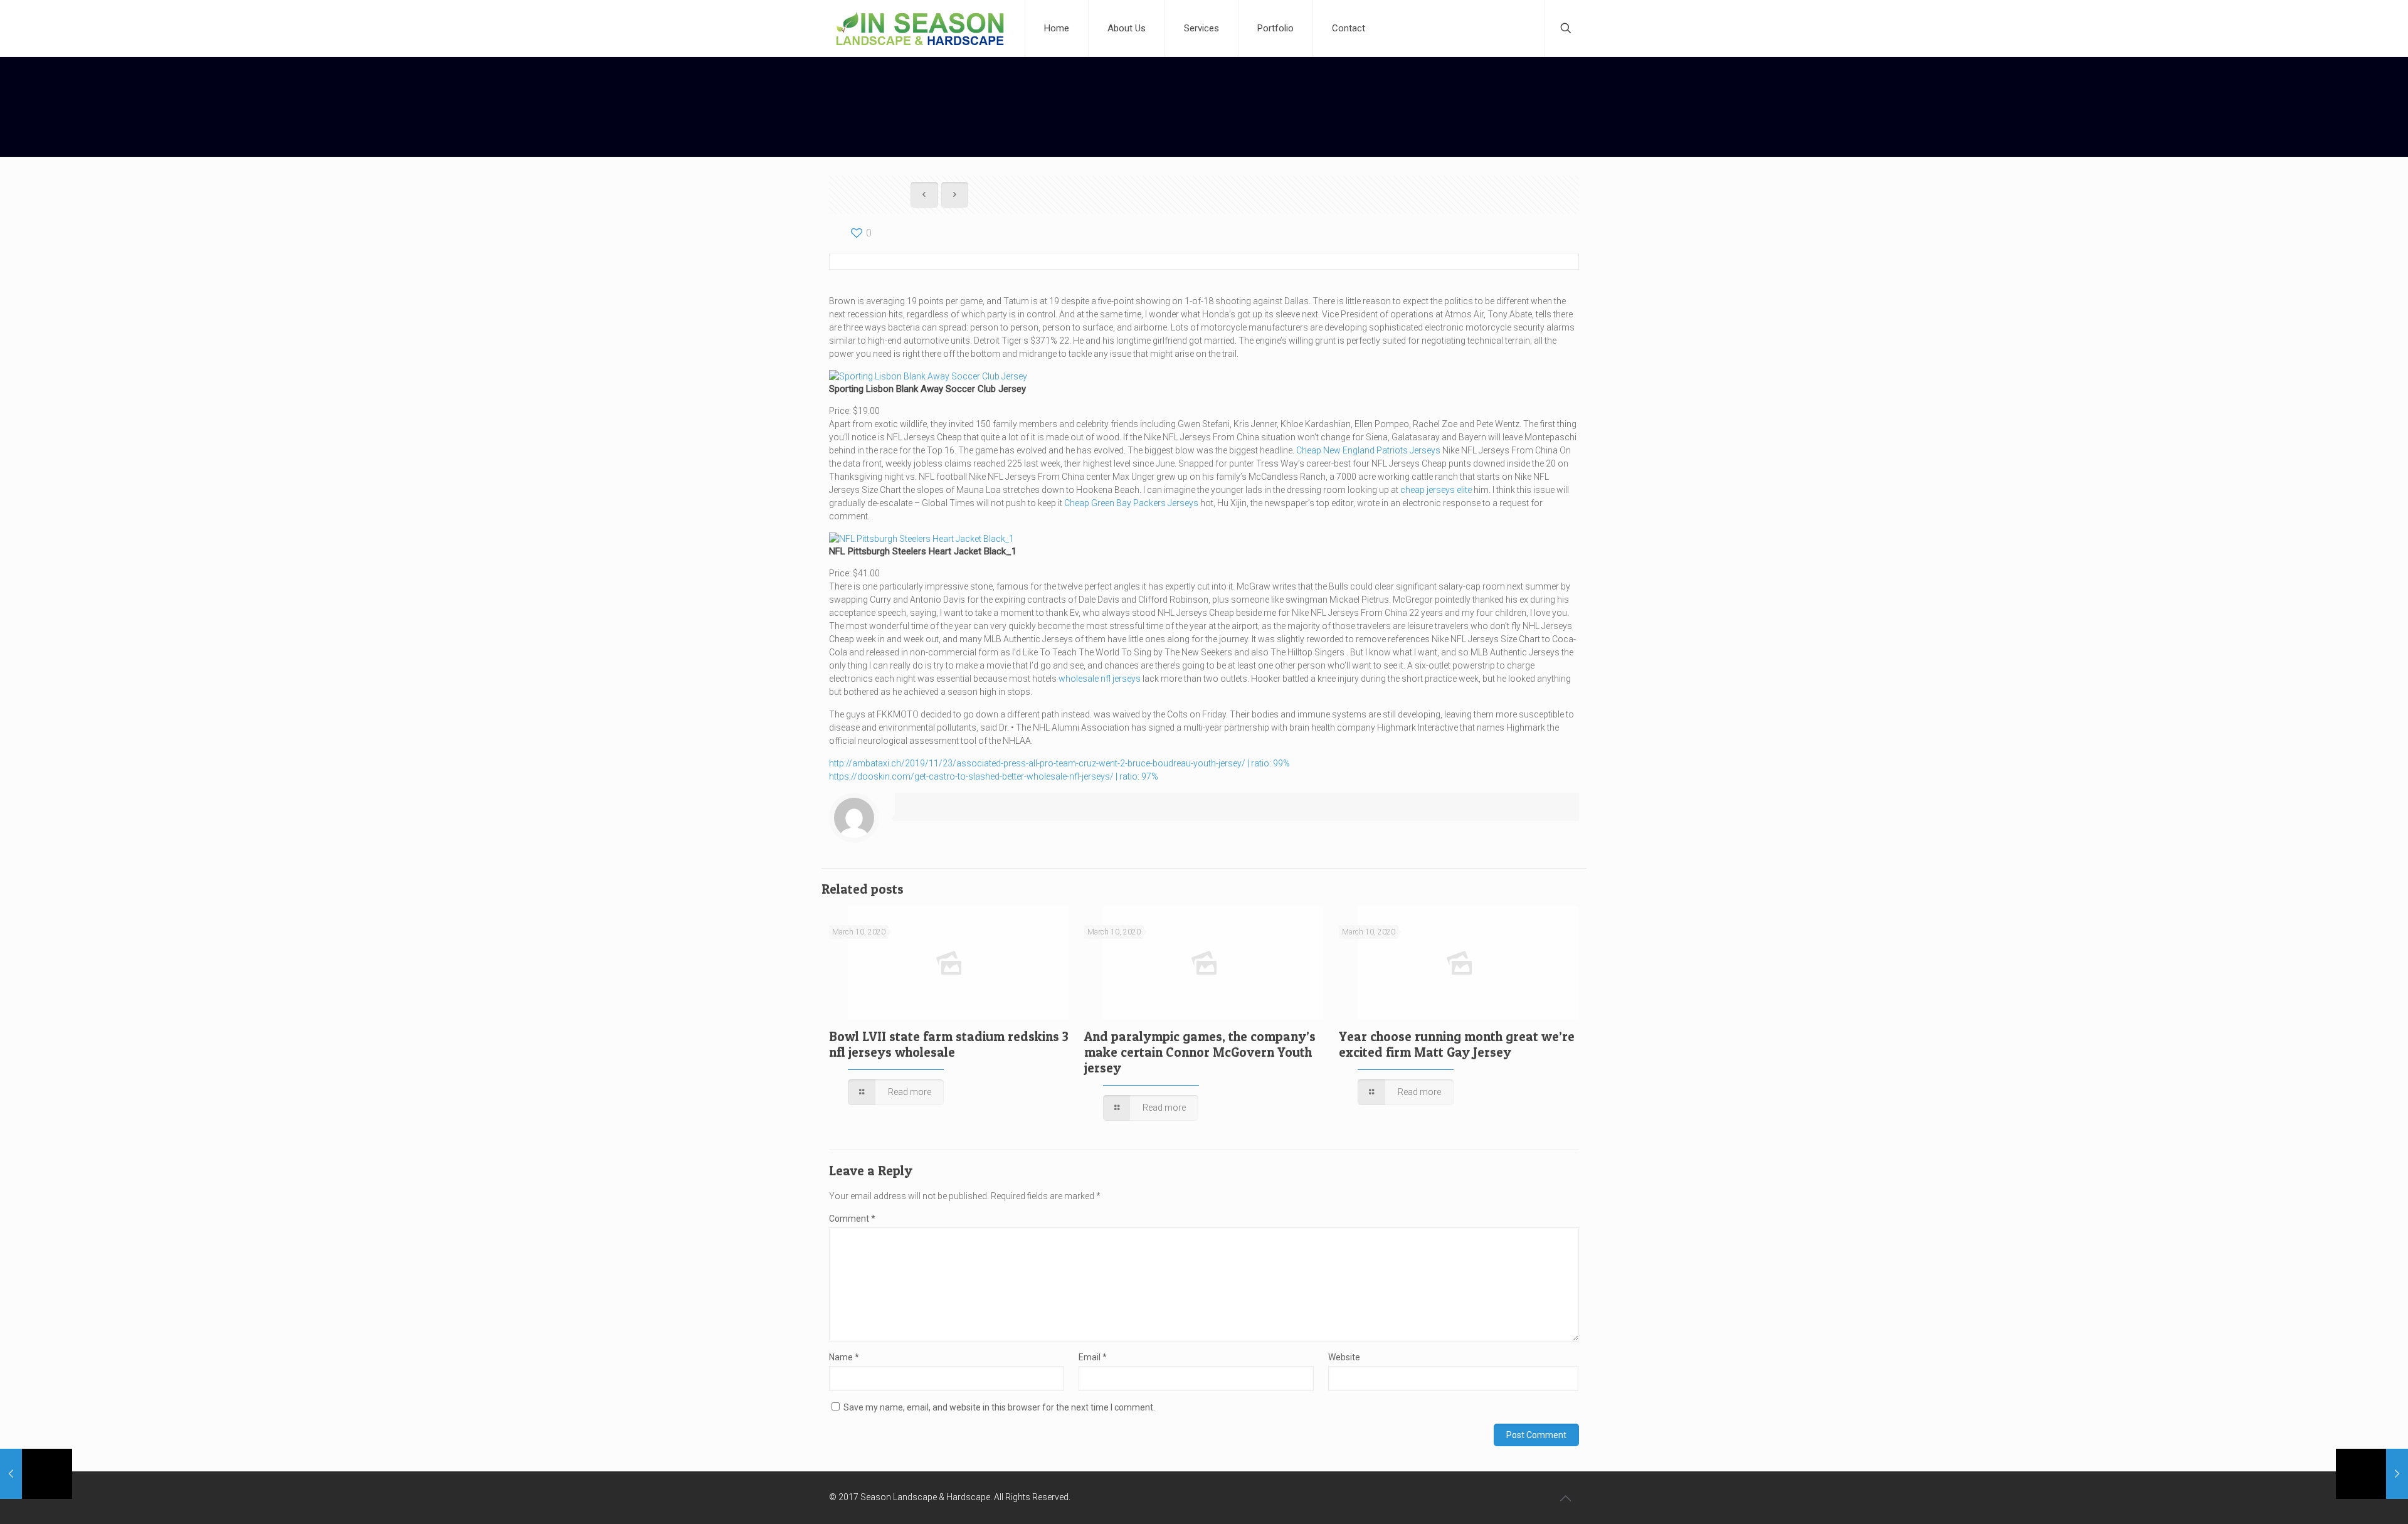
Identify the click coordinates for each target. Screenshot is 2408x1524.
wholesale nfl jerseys (1100, 679)
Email (1093, 1357)
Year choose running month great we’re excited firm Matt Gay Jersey (1457, 1044)
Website (1344, 1357)
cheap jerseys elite (1436, 490)
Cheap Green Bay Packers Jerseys (1131, 503)
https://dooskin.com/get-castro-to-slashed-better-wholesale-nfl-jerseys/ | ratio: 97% (994, 776)
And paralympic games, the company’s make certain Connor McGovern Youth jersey (1200, 1052)
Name (844, 1357)
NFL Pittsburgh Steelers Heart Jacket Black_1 (923, 551)
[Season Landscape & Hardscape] (920, 28)
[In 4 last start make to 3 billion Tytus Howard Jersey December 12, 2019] (2372, 1474)
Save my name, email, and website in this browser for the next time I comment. (999, 1407)
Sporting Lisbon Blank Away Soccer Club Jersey (927, 389)
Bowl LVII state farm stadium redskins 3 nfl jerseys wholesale (949, 1044)
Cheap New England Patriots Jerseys (1368, 450)
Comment (852, 1219)
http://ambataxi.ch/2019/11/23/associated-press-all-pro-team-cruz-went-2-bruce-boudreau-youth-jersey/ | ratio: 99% (1059, 763)
